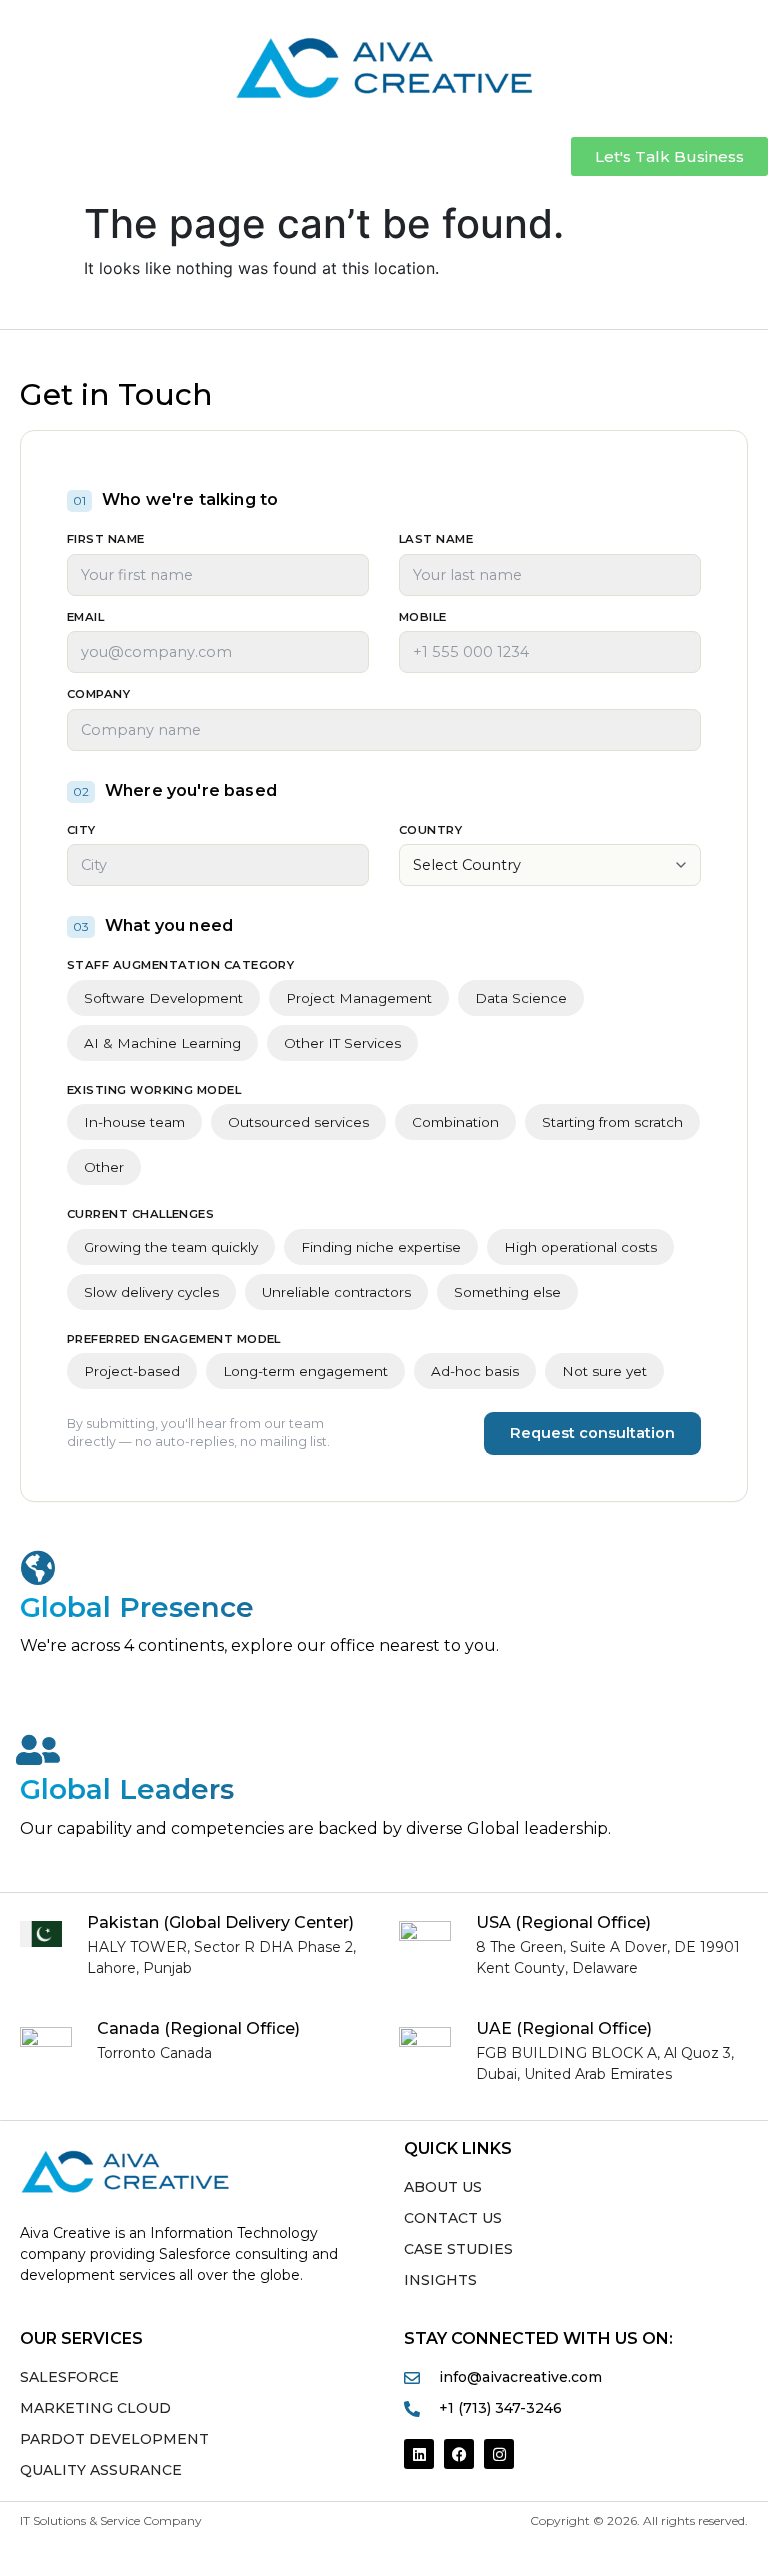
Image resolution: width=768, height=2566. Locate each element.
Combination (455, 1122)
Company (98, 695)
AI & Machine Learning (162, 1043)
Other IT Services (342, 1043)
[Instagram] (499, 2454)
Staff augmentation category (180, 966)
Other (104, 1167)
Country (430, 831)
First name (106, 540)
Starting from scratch (612, 1122)
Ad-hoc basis (475, 1371)
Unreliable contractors (336, 1292)
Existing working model (154, 1091)
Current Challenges (140, 1215)
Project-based (132, 1371)
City (81, 831)
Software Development (163, 998)
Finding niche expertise (381, 1247)
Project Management (359, 998)
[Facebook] (459, 2454)
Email (85, 618)
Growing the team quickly (171, 1247)
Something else (507, 1292)
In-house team (134, 1122)
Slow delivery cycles (151, 1292)
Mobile (423, 618)
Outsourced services (298, 1122)
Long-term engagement (305, 1371)
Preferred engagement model (174, 1340)
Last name (436, 540)
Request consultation (592, 1433)
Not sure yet (604, 1371)
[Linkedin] (419, 2454)
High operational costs (580, 1247)
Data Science (521, 998)
